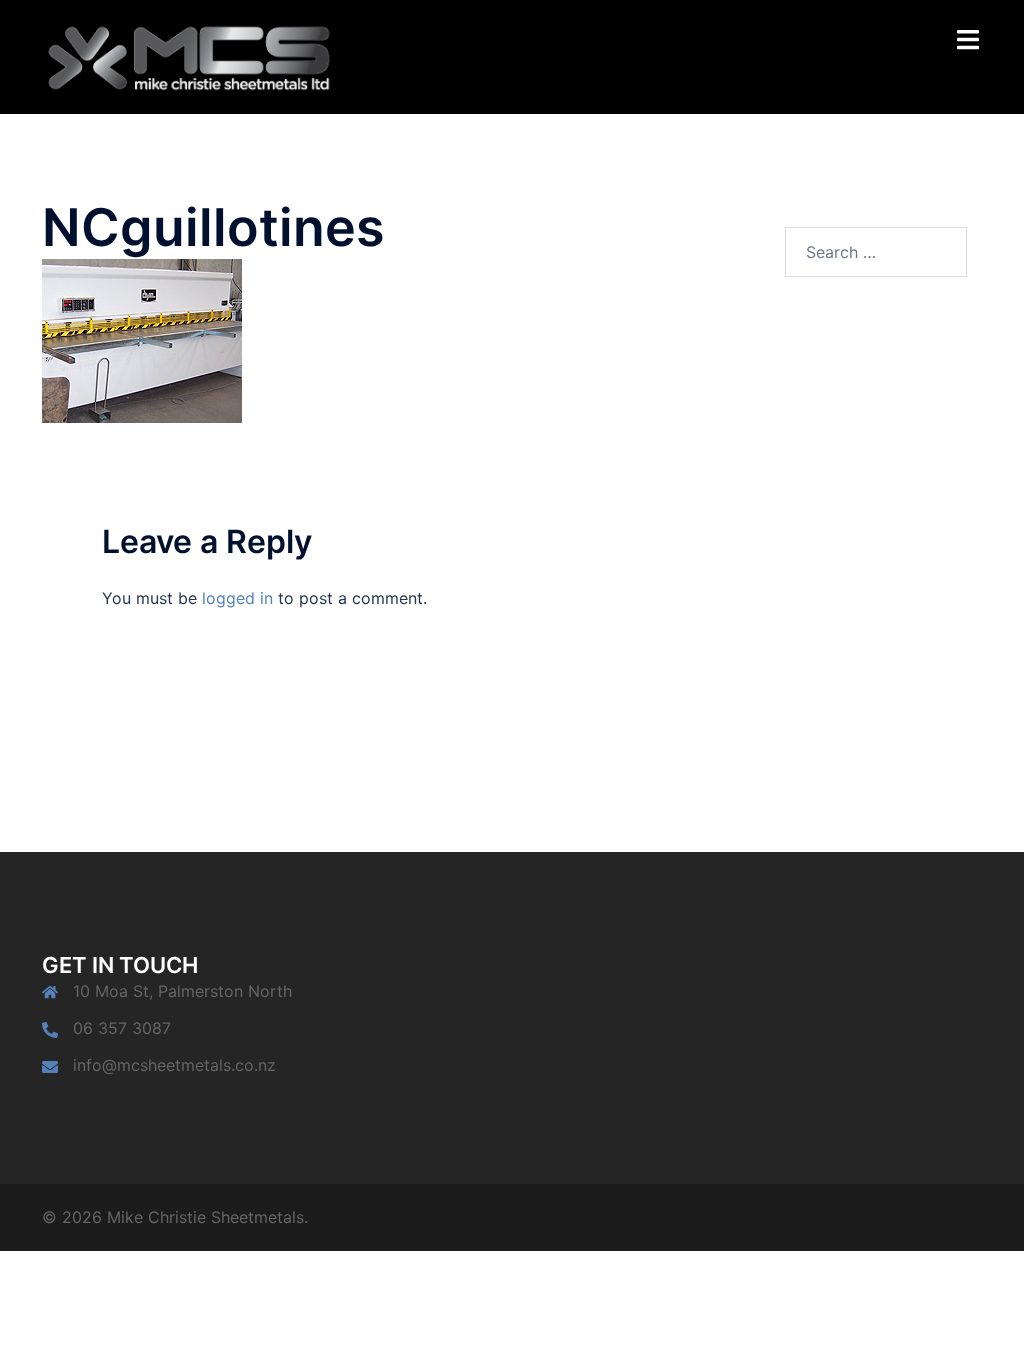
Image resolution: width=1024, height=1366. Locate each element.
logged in (237, 598)
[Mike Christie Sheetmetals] (188, 55)
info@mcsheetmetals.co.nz (174, 1065)
